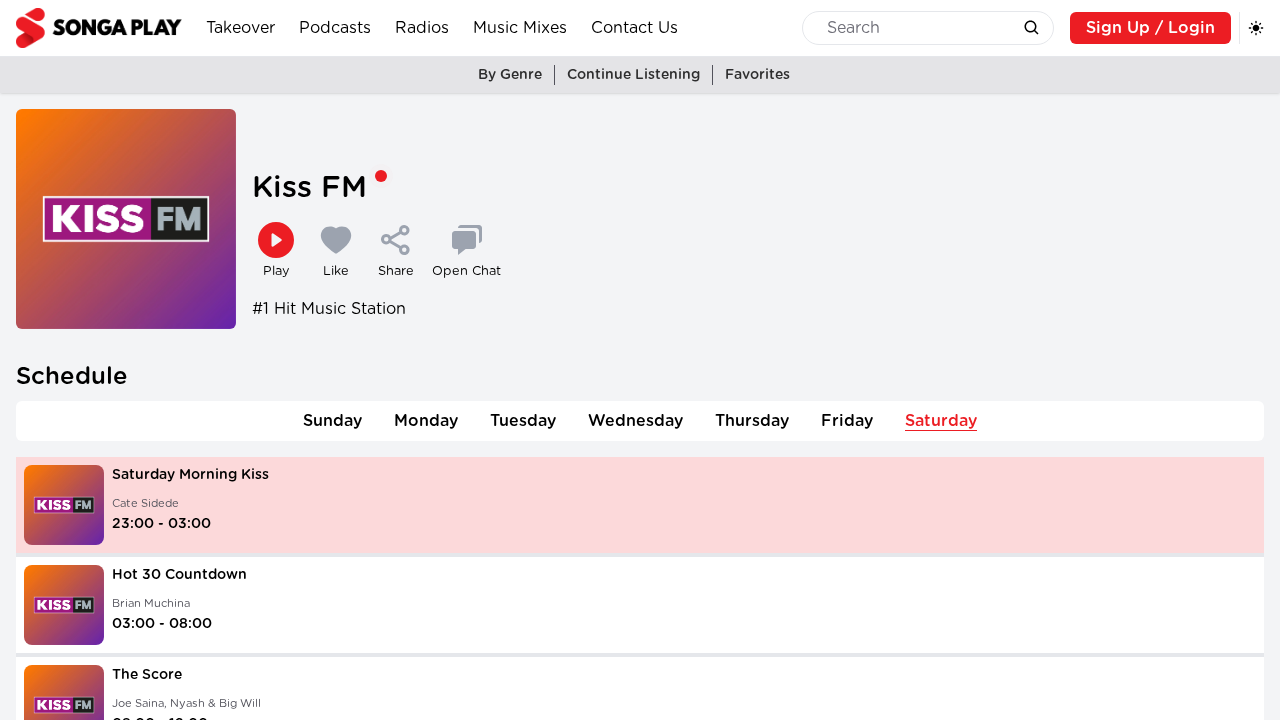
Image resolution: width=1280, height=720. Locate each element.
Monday (426, 421)
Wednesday (635, 421)
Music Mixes (520, 28)
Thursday (752, 421)
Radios (422, 28)
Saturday (941, 421)
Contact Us (634, 28)
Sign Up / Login (1150, 28)
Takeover (240, 28)
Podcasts (335, 28)
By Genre (510, 75)
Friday (847, 421)
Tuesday (523, 421)
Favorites (757, 75)
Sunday (332, 421)
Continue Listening (633, 75)
